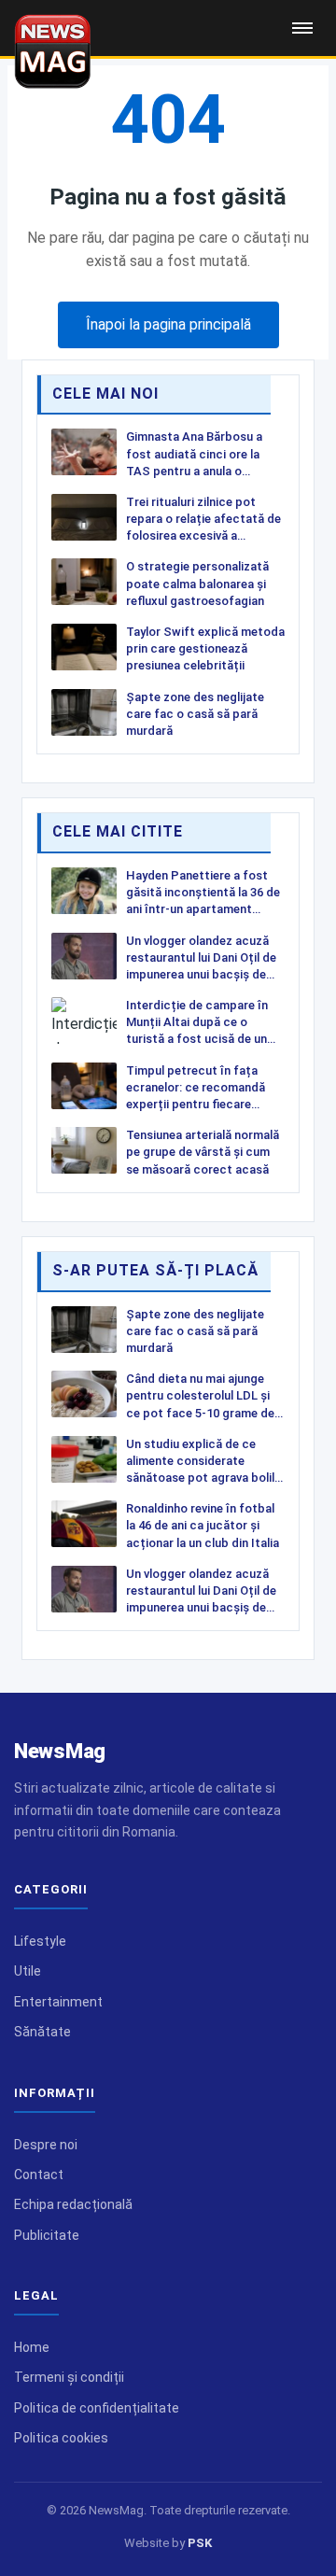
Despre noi (46, 2145)
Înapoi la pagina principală (168, 324)
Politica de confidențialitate (97, 2408)
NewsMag (60, 1751)
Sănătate (42, 2032)
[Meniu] (302, 28)
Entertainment (58, 2002)
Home (32, 2347)
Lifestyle (40, 1941)
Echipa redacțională (73, 2204)
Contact (39, 2175)
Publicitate (47, 2235)
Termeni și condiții (69, 2377)
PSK (200, 2543)
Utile (28, 1971)
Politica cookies (61, 2438)
